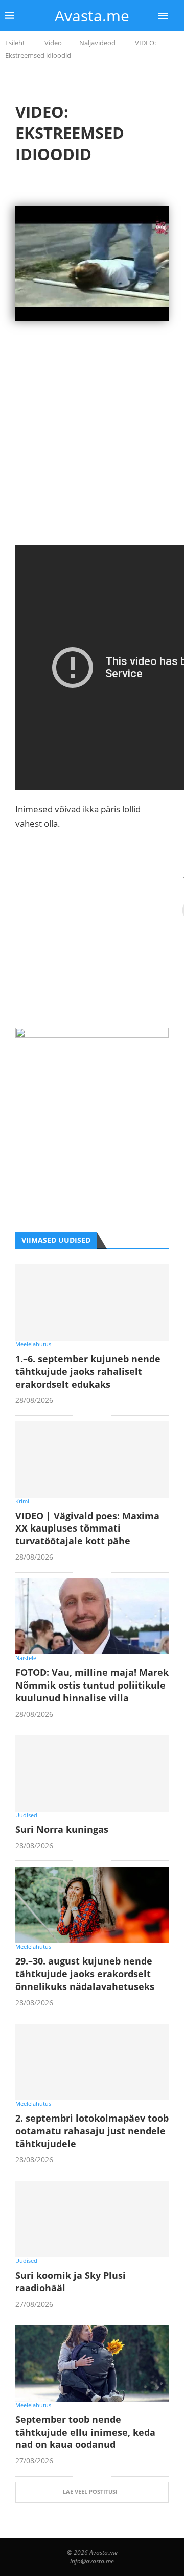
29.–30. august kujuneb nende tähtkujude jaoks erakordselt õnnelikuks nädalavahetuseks (85, 1974)
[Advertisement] (92, 453)
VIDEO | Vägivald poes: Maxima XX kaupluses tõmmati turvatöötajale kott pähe (87, 1528)
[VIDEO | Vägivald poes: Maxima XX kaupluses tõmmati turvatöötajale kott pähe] (92, 1460)
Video (53, 43)
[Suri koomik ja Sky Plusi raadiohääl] (92, 2219)
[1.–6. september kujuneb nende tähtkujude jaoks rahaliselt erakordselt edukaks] (92, 1303)
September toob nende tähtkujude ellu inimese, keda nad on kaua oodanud (85, 2432)
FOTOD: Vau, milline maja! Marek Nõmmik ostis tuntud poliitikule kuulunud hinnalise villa (92, 1685)
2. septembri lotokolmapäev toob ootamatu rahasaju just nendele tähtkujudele (92, 2131)
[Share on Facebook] (88, 1416)
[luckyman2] (92, 1035)
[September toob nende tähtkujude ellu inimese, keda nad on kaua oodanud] (92, 2363)
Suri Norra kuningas (62, 1829)
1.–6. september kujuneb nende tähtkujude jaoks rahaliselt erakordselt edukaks (88, 1371)
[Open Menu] (163, 16)
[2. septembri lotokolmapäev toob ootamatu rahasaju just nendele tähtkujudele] (92, 2062)
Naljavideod (97, 43)
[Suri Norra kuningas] (92, 1773)
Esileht (15, 43)
